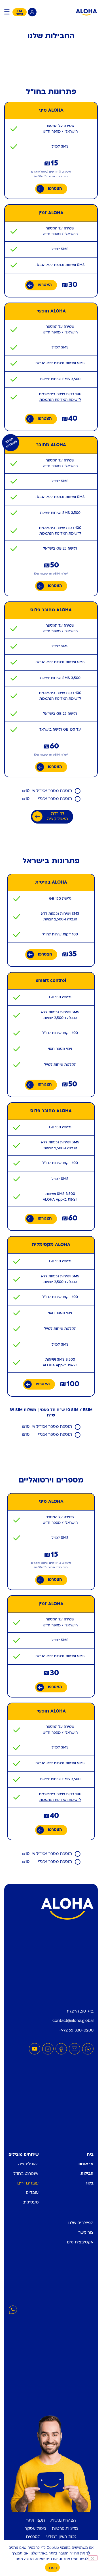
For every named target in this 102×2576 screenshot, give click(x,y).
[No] (93, 2558)
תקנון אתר (36, 2521)
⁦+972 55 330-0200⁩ (76, 2031)
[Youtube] (35, 2049)
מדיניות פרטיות (65, 2529)
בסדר (52, 2568)
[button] (7, 12)
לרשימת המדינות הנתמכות (60, 400)
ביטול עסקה (35, 2529)
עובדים (32, 2193)
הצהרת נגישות (63, 2521)
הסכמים (33, 2537)
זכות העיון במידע (61, 2537)
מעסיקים (30, 2202)
